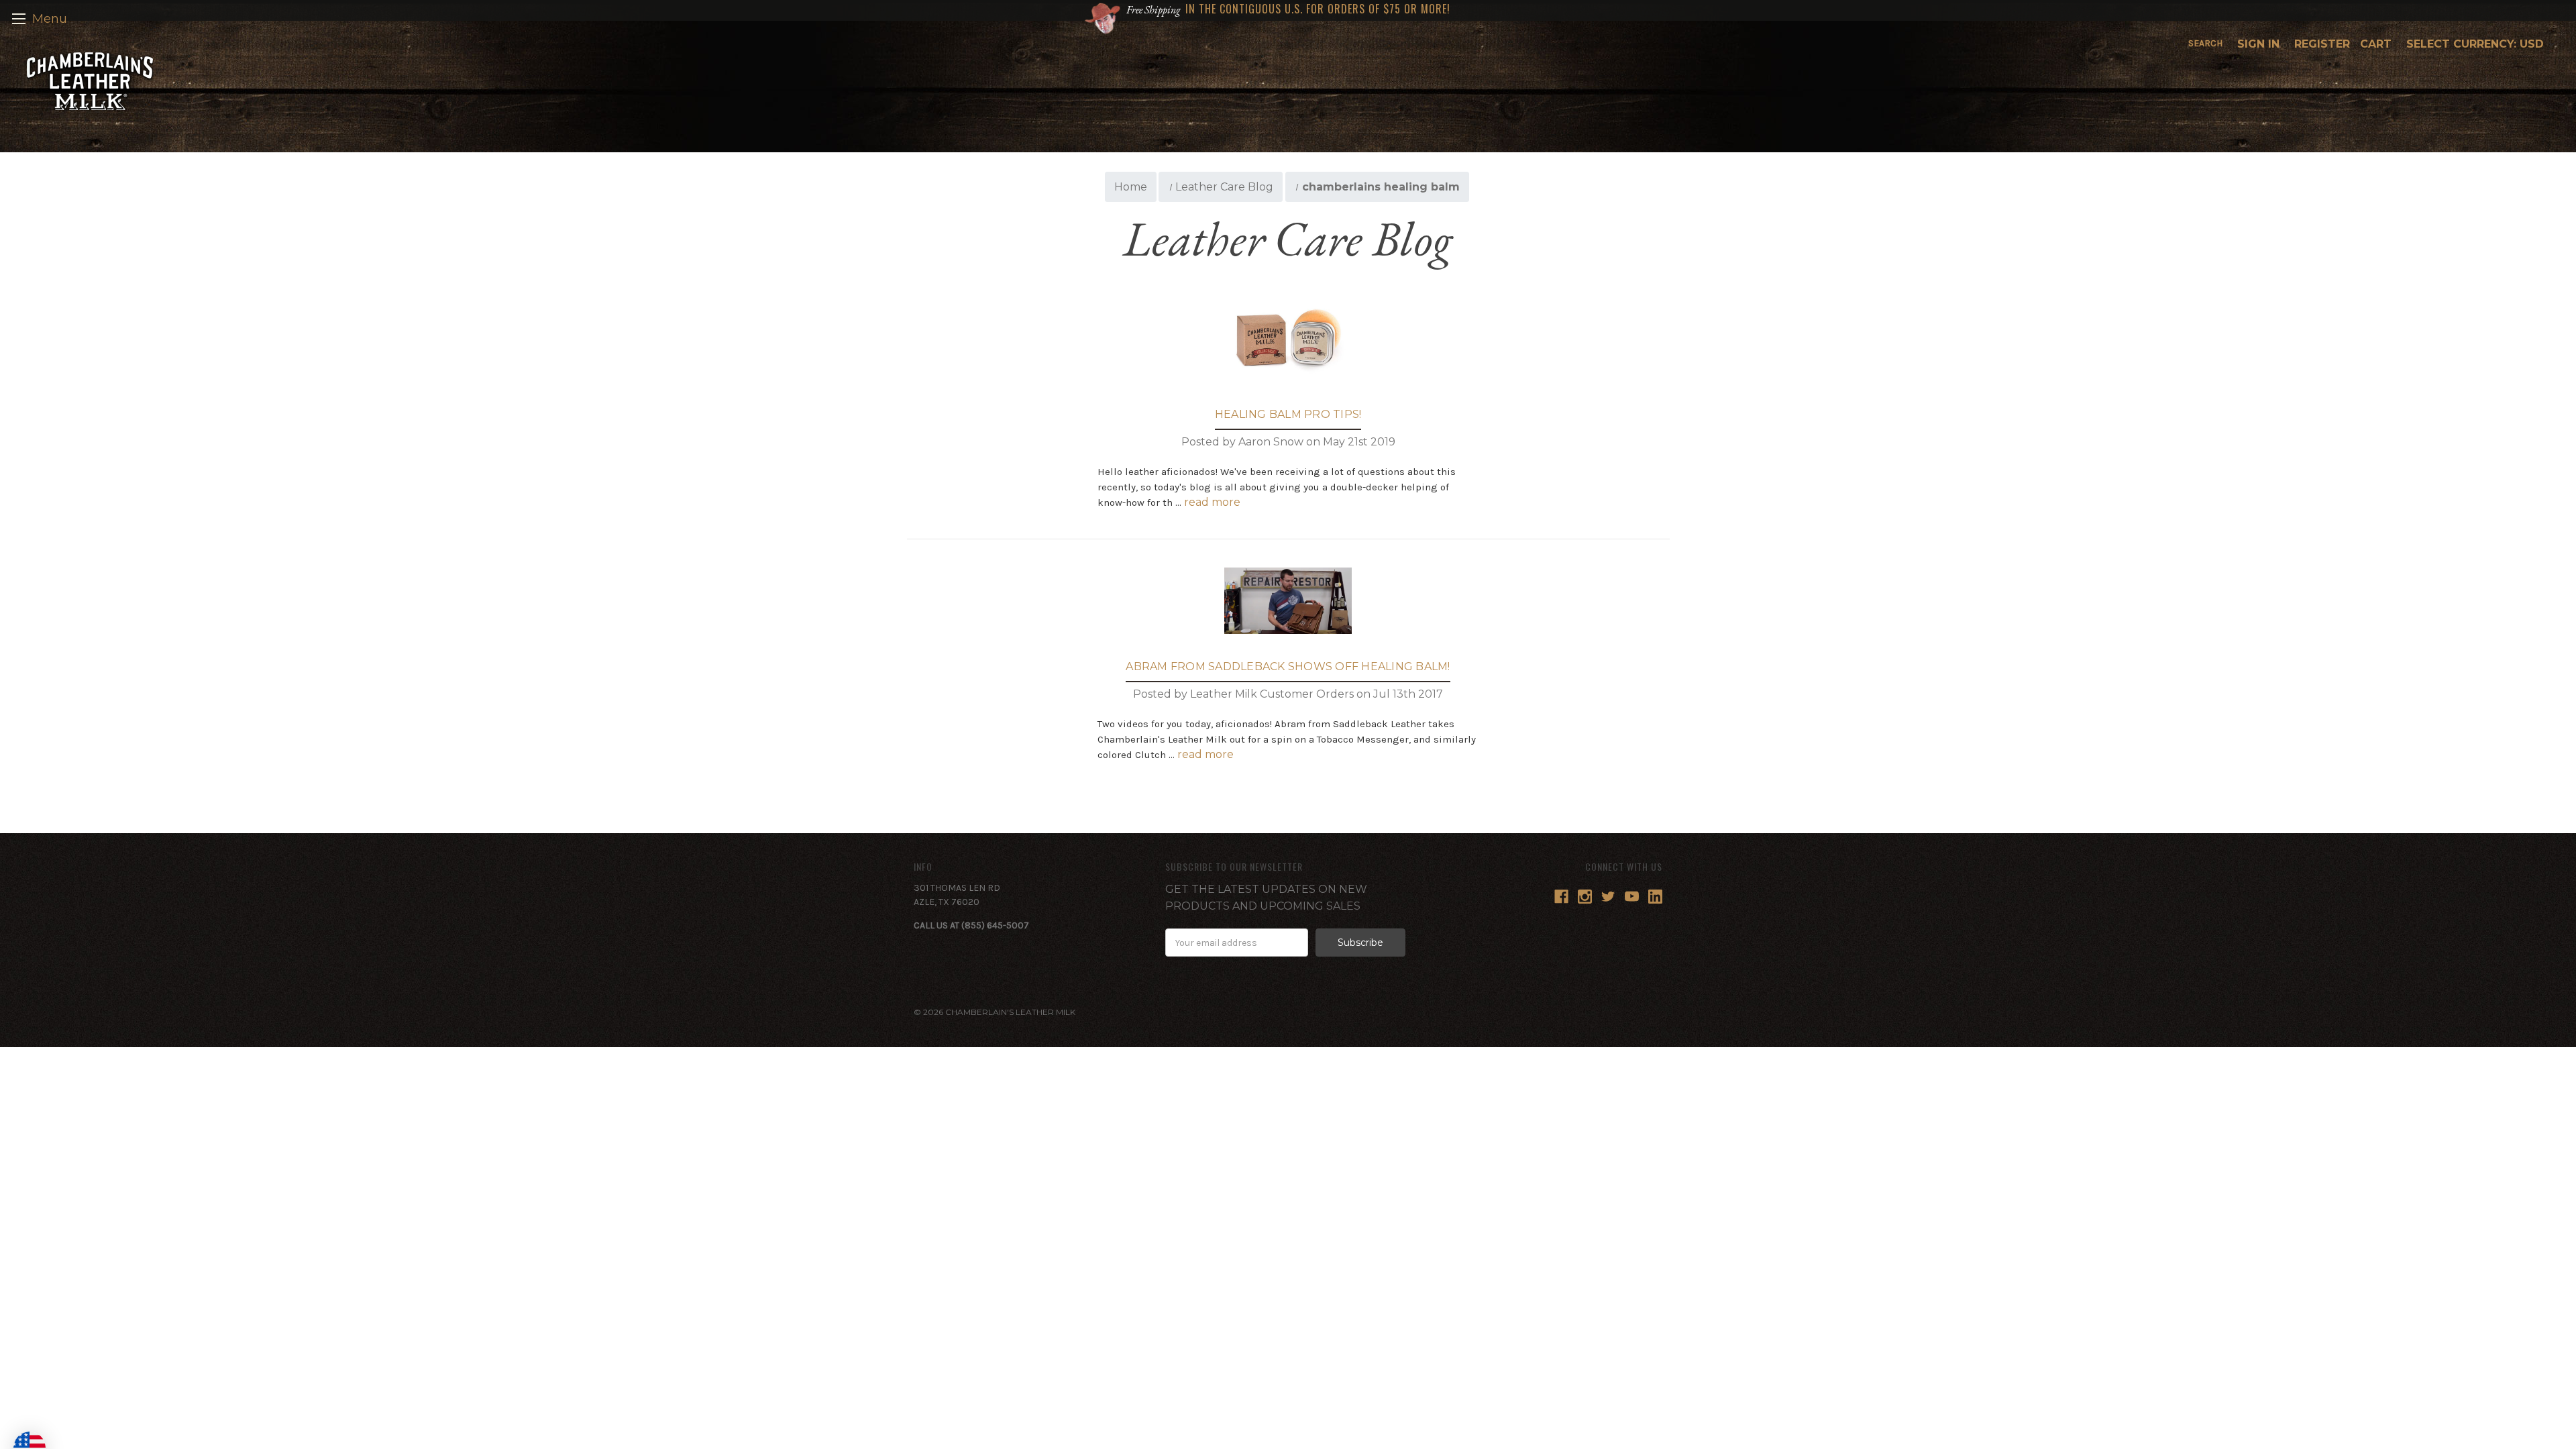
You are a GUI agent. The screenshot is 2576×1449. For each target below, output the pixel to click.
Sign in (2258, 44)
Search (2205, 43)
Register (2322, 44)
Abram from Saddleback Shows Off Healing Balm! (1288, 666)
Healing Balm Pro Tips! (1288, 414)
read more (1212, 502)
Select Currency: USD (2477, 44)
